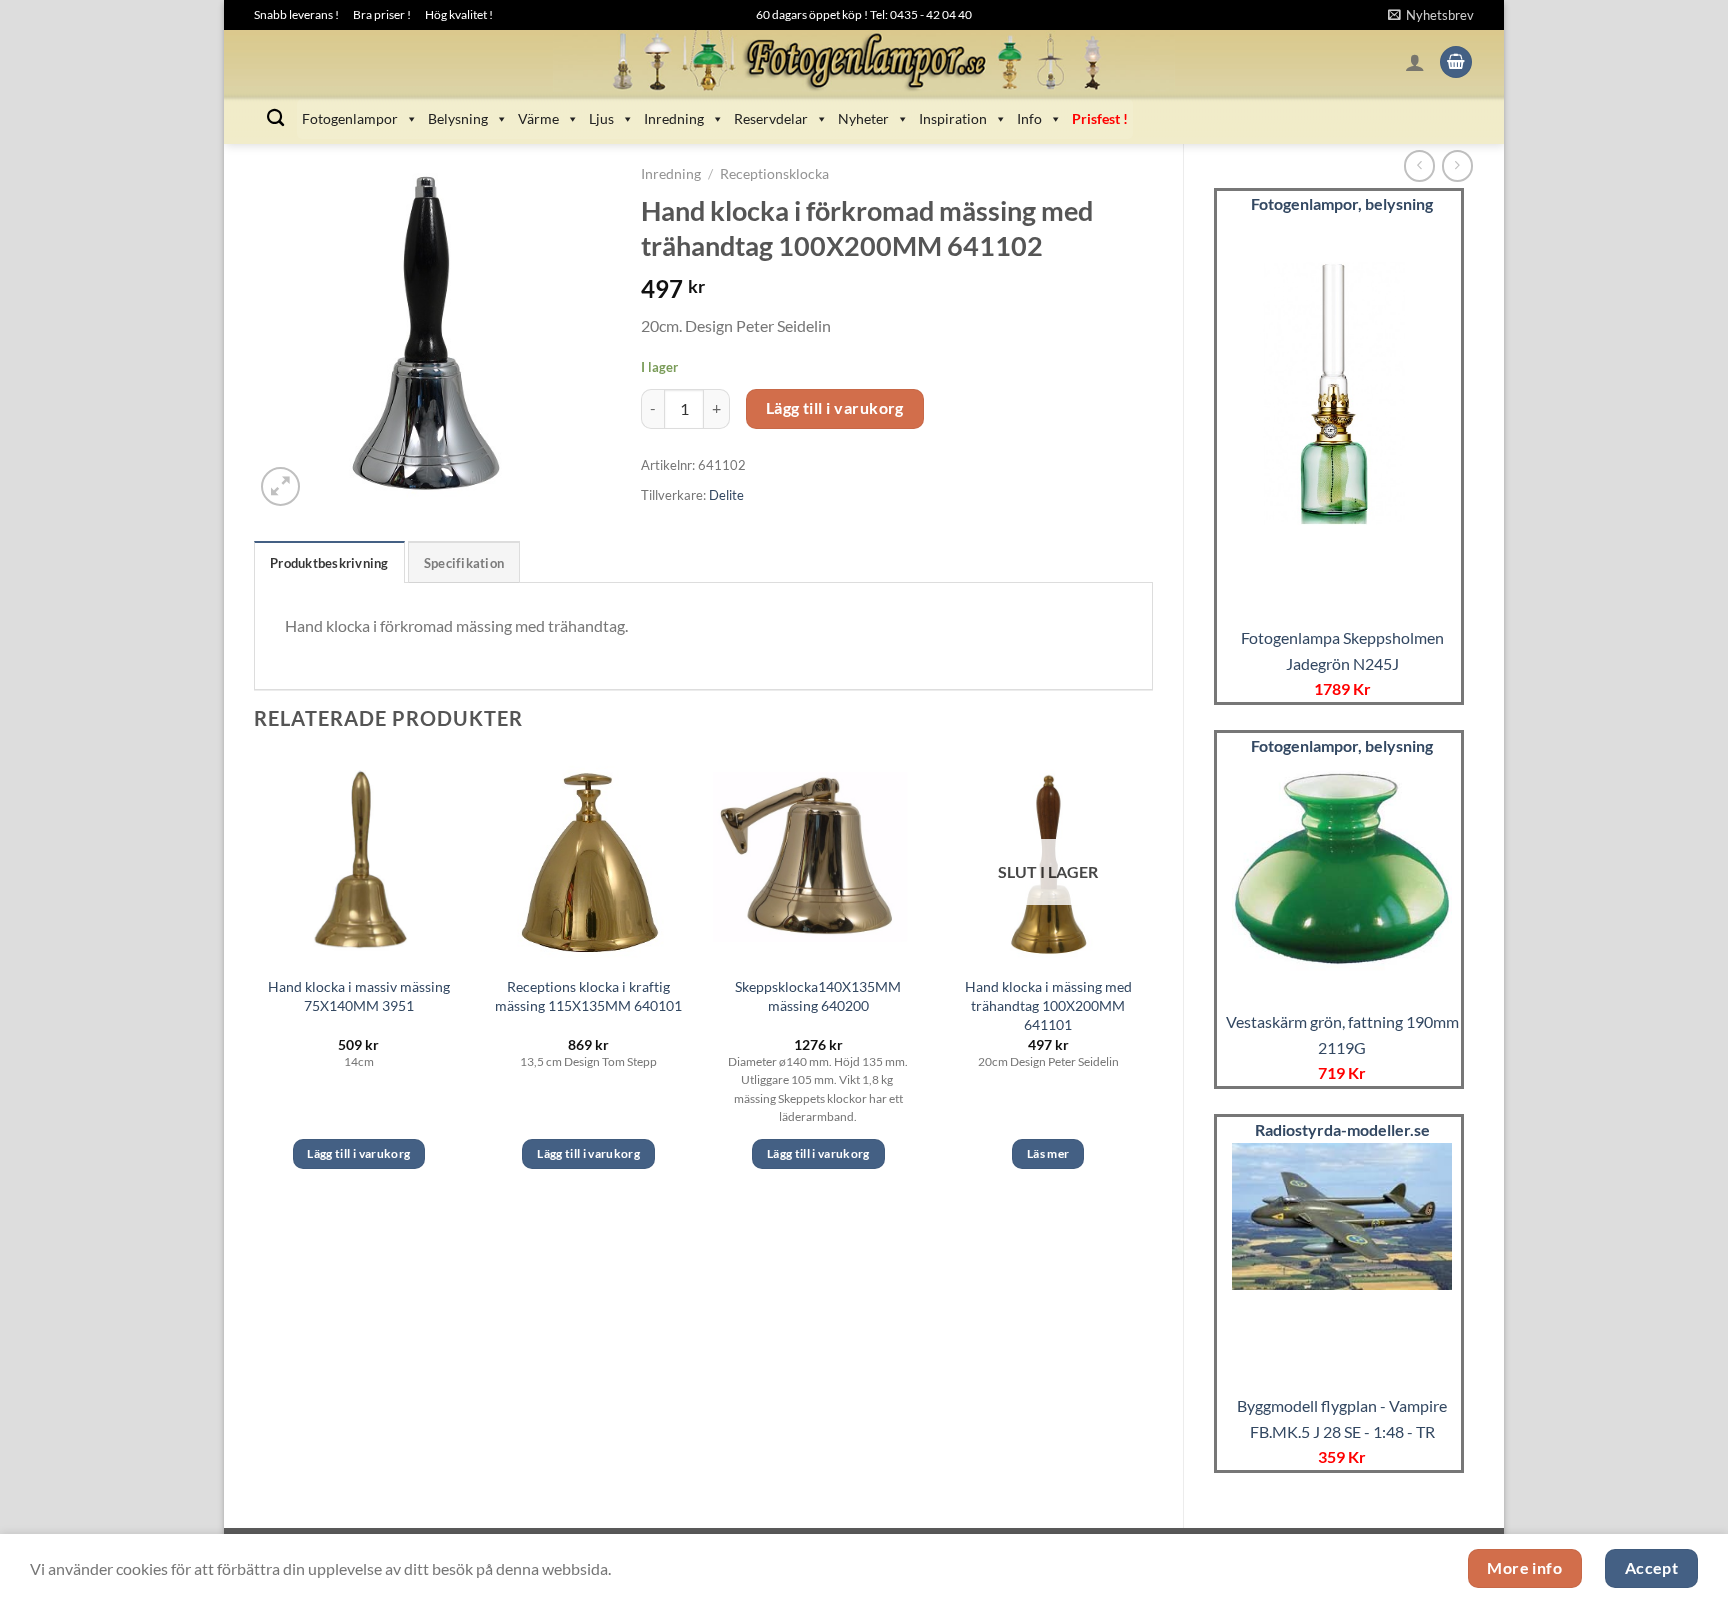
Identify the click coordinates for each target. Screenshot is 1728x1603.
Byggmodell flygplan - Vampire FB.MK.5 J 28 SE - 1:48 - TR (1342, 1418)
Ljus (601, 118)
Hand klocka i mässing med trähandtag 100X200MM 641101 (1048, 1005)
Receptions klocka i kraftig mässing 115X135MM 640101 (588, 996)
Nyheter (863, 118)
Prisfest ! (1100, 118)
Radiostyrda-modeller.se (1342, 1129)
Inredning (674, 118)
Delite (726, 495)
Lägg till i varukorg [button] (358, 1153)
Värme (538, 118)
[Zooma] (280, 486)
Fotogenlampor (350, 118)
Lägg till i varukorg (835, 408)
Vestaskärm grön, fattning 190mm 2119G (1342, 1034)
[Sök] (275, 118)
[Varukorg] (1456, 62)
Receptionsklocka (774, 174)
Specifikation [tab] (464, 563)
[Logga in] (1415, 62)
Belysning (458, 118)
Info (1029, 118)
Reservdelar (771, 118)
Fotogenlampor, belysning (1342, 203)
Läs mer (1048, 1153)
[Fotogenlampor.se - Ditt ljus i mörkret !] (864, 62)
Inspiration (953, 118)
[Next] (1152, 979)
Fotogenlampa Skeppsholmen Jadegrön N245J (1342, 650)
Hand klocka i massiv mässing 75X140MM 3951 (359, 996)
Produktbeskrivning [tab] (329, 563)
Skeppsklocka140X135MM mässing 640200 (818, 996)
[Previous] (255, 979)
